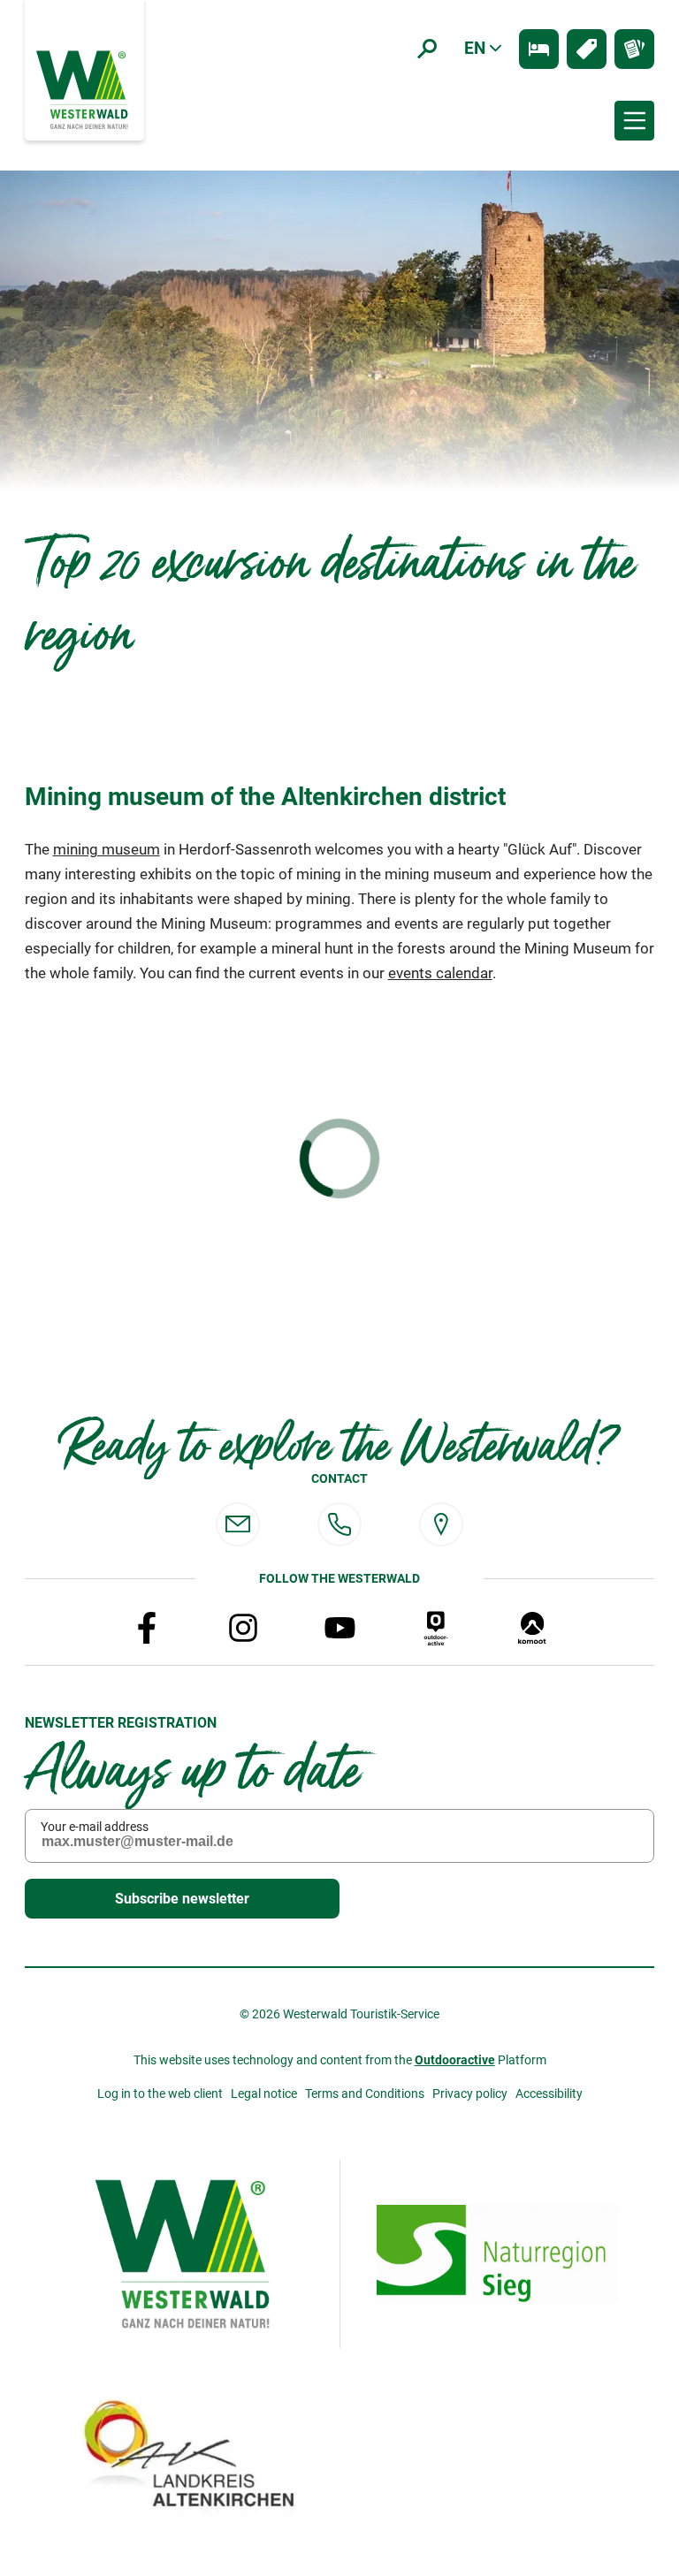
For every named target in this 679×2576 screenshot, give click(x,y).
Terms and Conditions (365, 2093)
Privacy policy (470, 2093)
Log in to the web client (160, 2093)
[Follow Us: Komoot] (532, 1628)
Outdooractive (455, 2060)
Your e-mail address (95, 1827)
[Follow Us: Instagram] (243, 1628)
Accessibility (549, 2093)
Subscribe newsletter (182, 1899)
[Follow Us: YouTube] (339, 1628)
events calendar (440, 973)
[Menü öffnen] (634, 121)
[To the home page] (84, 88)
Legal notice (264, 2093)
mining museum (107, 850)
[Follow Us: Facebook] (147, 1628)
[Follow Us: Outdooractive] (436, 1628)
